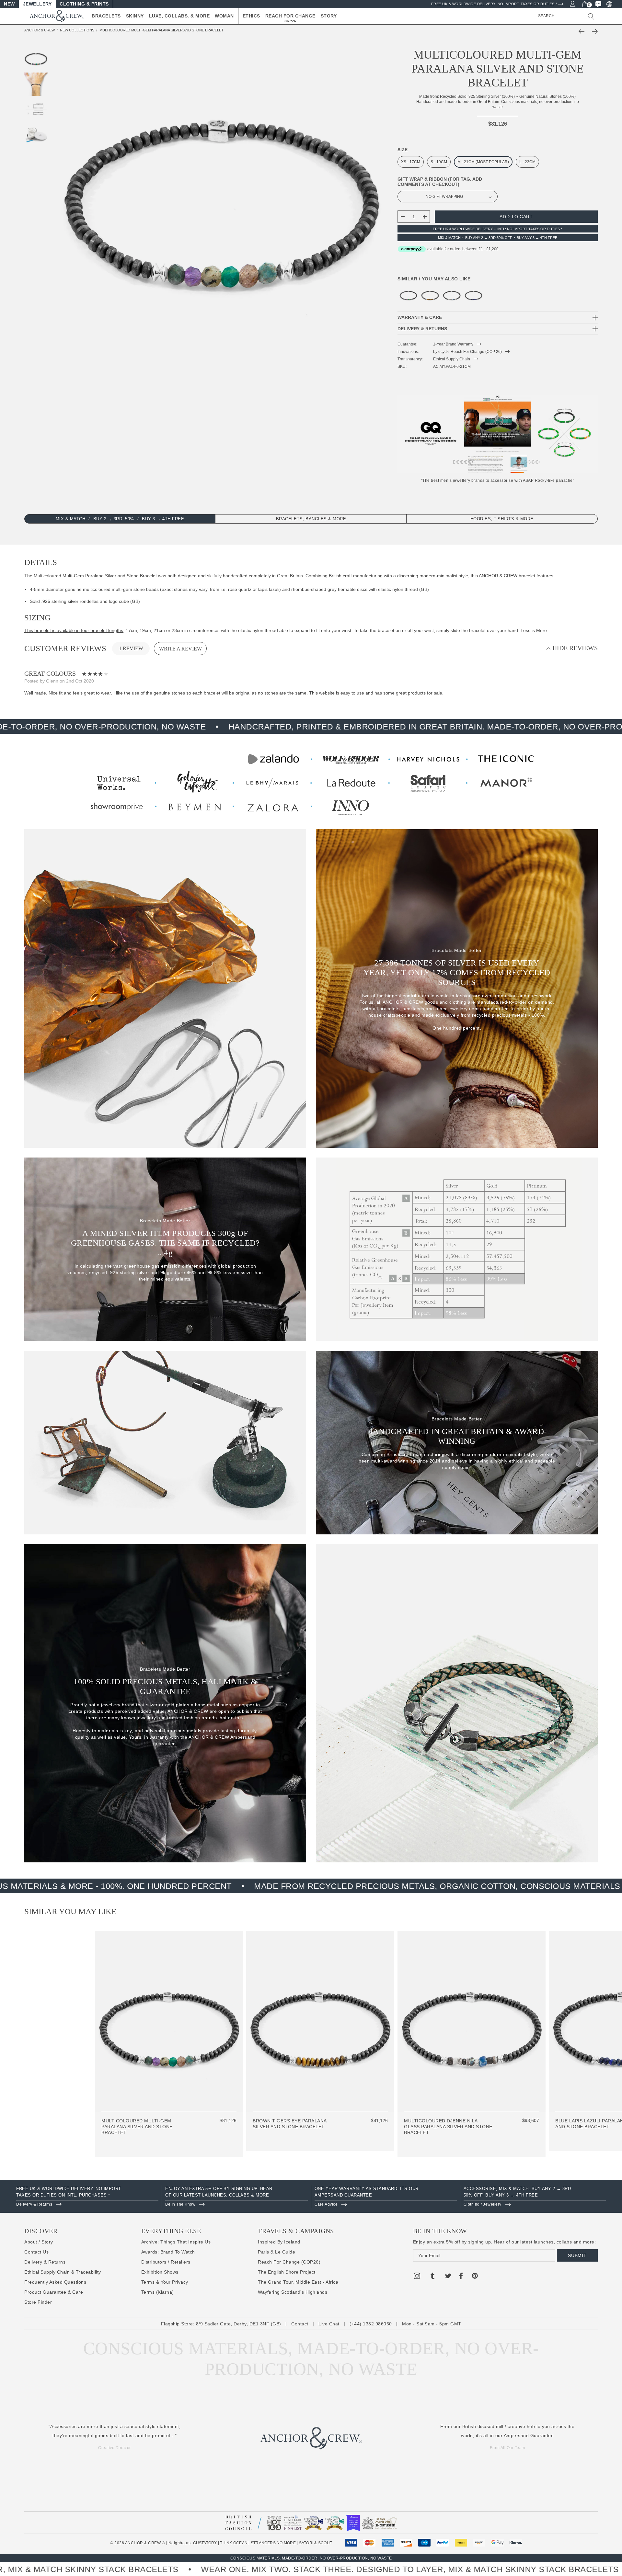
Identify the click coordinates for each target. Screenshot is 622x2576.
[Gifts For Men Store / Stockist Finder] (311, 782)
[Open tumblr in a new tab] (432, 2277)
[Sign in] (572, 4)
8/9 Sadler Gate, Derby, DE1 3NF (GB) (239, 2324)
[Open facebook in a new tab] (461, 2277)
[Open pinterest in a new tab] (475, 2277)
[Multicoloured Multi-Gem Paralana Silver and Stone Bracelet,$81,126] (408, 295)
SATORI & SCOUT (316, 2543)
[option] (87, 2197)
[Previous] (583, 31)
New (9, 4)
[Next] (593, 31)
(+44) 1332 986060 (371, 2324)
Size (403, 150)
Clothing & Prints (84, 4)
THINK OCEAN (234, 2543)
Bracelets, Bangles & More (311, 519)
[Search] (591, 16)
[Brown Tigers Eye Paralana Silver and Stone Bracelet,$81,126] (430, 295)
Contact (300, 2324)
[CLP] (609, 4)
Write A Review (180, 649)
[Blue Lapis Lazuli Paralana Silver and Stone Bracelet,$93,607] (473, 295)
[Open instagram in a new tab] (417, 2277)
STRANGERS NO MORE (273, 2543)
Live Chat (329, 2324)
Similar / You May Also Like (434, 279)
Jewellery (37, 4)
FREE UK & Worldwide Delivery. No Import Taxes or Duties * (494, 4)
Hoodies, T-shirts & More (502, 519)
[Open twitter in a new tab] (448, 2277)
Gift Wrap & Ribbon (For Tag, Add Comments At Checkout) (440, 182)
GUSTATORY (205, 2543)
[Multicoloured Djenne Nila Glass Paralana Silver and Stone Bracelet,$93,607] (452, 295)
